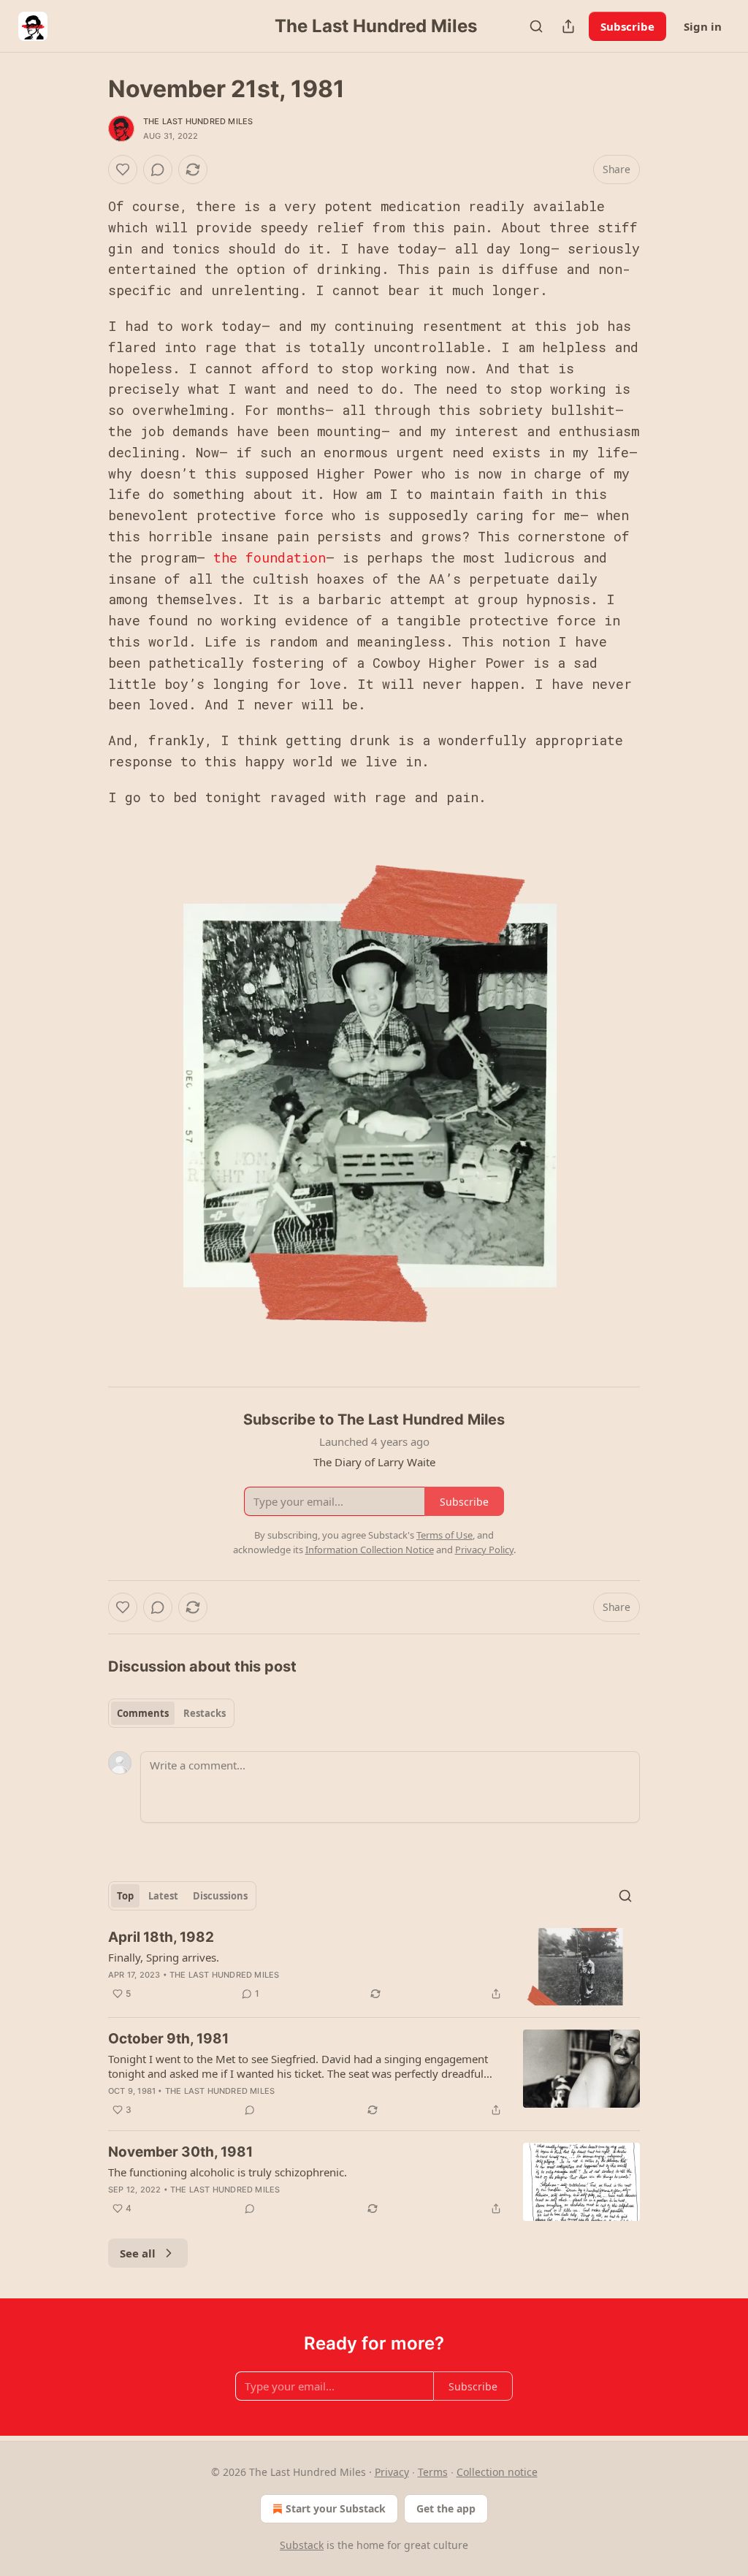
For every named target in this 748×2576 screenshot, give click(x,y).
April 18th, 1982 (161, 1937)
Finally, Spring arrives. (164, 1957)
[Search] (536, 26)
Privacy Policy (484, 1550)
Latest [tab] (163, 1896)
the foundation (270, 557)
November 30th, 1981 (180, 2152)
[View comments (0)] (158, 169)
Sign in (703, 26)
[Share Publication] (568, 26)
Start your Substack (336, 2508)
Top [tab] (125, 1896)
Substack (302, 2545)
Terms (433, 2472)
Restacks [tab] (205, 1713)
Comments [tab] (143, 1713)
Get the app (446, 2508)
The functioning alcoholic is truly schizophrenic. (228, 2172)
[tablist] (171, 1713)
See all (138, 2253)
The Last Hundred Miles (198, 121)
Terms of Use (444, 1535)
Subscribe (627, 26)
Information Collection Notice (370, 1550)
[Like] (123, 169)
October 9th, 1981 (168, 2039)
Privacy (392, 2472)
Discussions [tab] (220, 1896)
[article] (374, 1967)
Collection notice (497, 2472)
